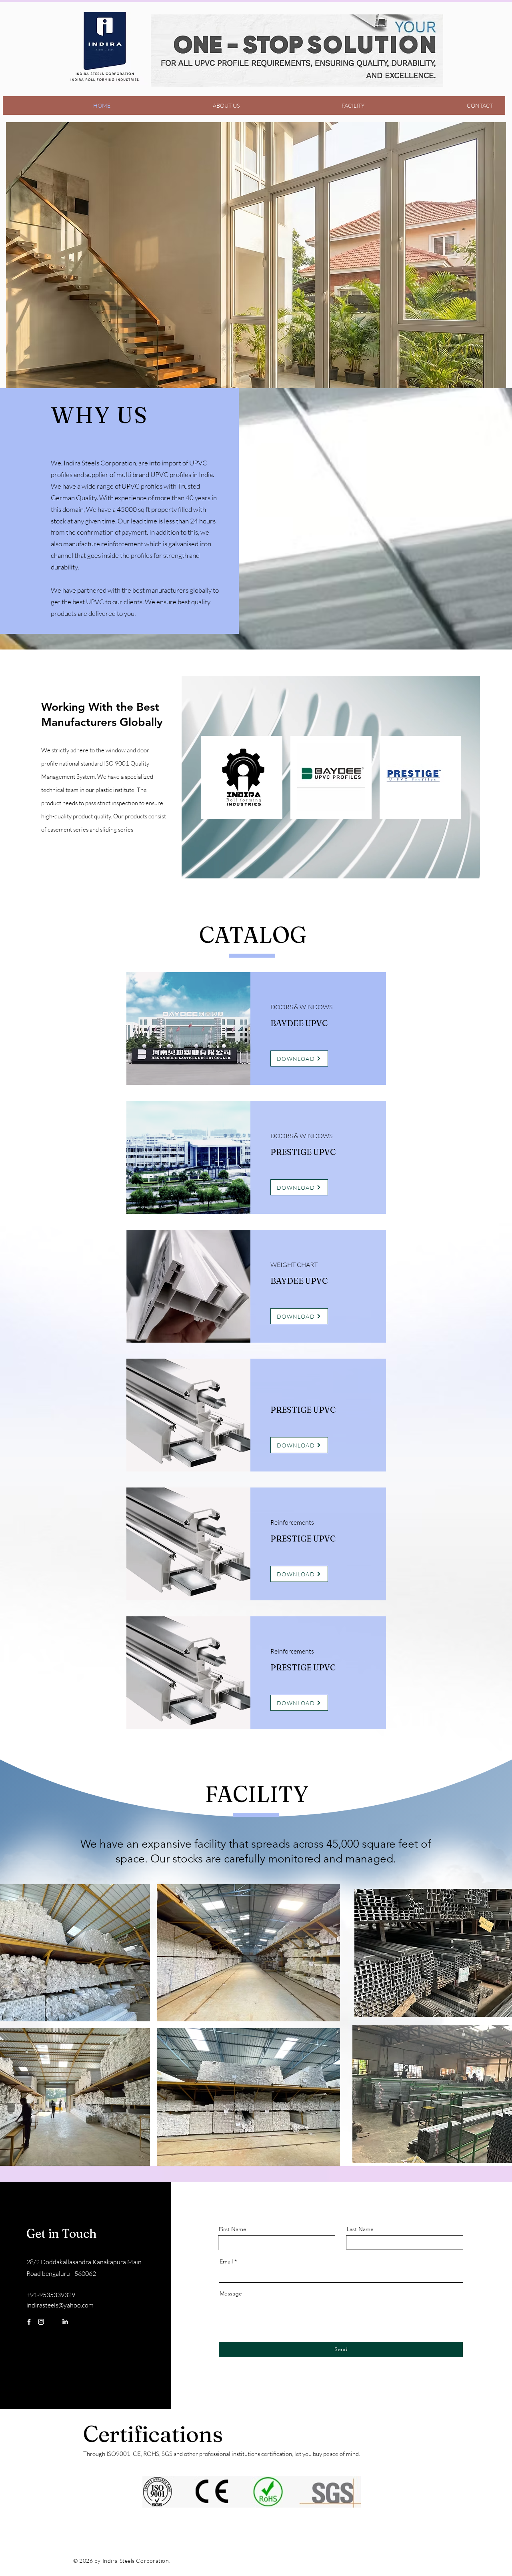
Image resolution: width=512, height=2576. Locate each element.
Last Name (360, 2229)
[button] (256, 269)
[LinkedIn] (65, 2322)
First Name (233, 2229)
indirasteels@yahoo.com (60, 2305)
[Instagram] (41, 2322)
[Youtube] (77, 2322)
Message (231, 2293)
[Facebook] (29, 2322)
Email (226, 2261)
